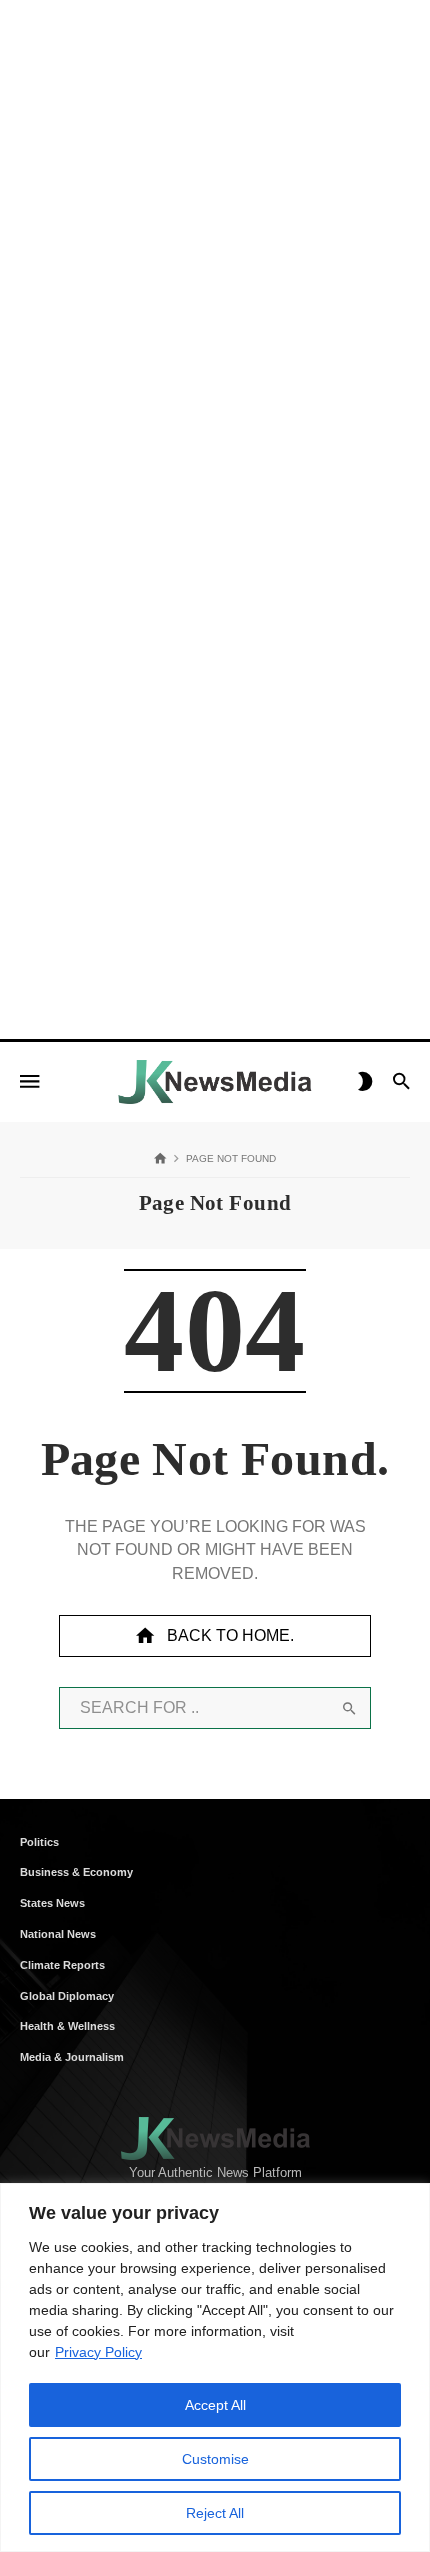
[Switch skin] (365, 1082)
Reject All (215, 2513)
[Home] (160, 1159)
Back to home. (230, 1635)
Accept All (215, 2405)
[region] (215, 2367)
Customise (215, 2459)
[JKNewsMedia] (214, 1082)
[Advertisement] (215, 215)
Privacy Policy (98, 2352)
